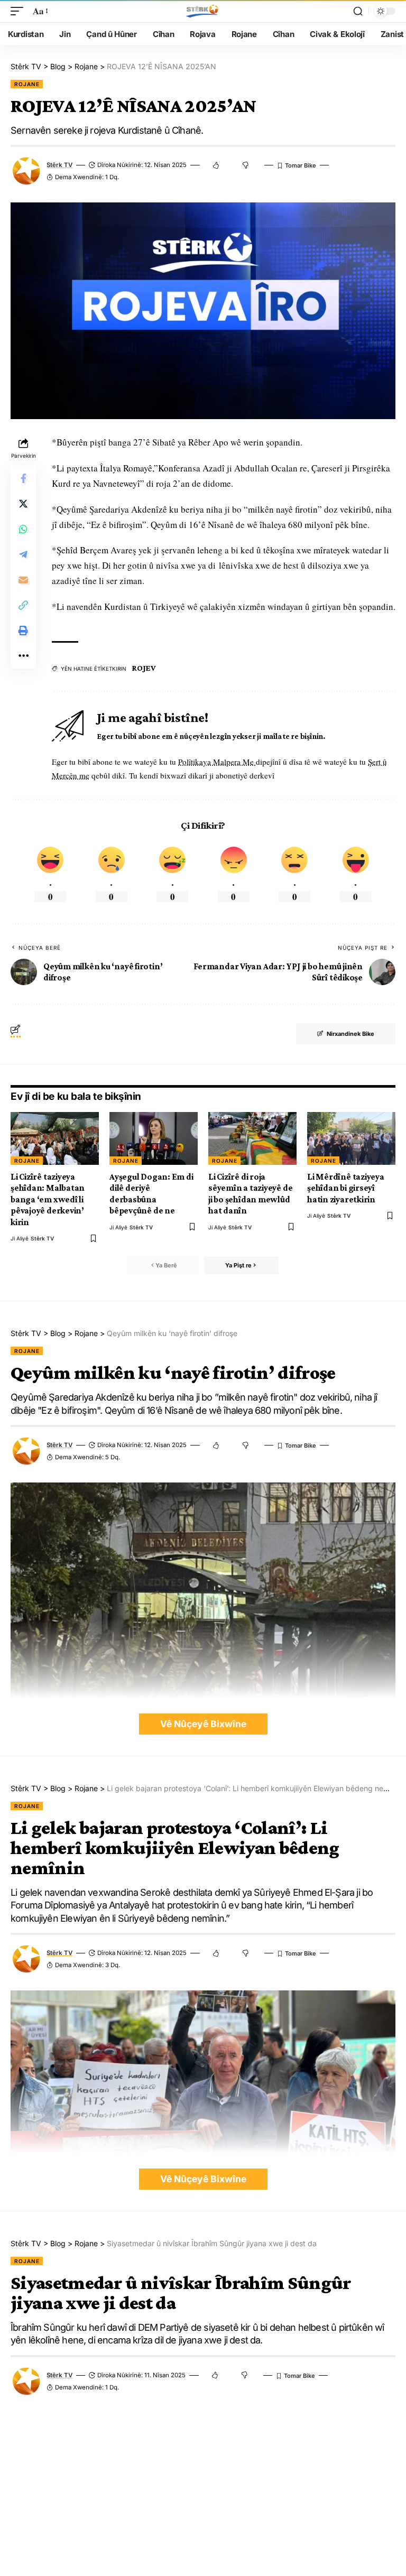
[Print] (23, 631)
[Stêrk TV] (203, 11)
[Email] (23, 580)
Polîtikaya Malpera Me (217, 762)
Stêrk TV (59, 165)
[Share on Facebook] (23, 478)
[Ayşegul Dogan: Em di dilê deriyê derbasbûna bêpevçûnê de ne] (154, 1138)
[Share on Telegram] (23, 554)
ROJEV (144, 668)
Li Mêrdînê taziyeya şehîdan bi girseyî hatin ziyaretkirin (346, 1188)
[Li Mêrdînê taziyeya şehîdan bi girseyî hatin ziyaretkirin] (351, 1138)
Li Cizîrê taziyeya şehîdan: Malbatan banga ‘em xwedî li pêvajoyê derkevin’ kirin (48, 1199)
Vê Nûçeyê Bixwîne (203, 1724)
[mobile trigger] (20, 11)
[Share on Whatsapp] (23, 529)
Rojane (27, 84)
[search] (358, 11)
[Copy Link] (23, 605)
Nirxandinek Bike (350, 1034)
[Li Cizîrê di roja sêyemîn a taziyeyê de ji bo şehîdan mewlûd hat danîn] (252, 1138)
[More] (23, 656)
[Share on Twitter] (23, 504)
